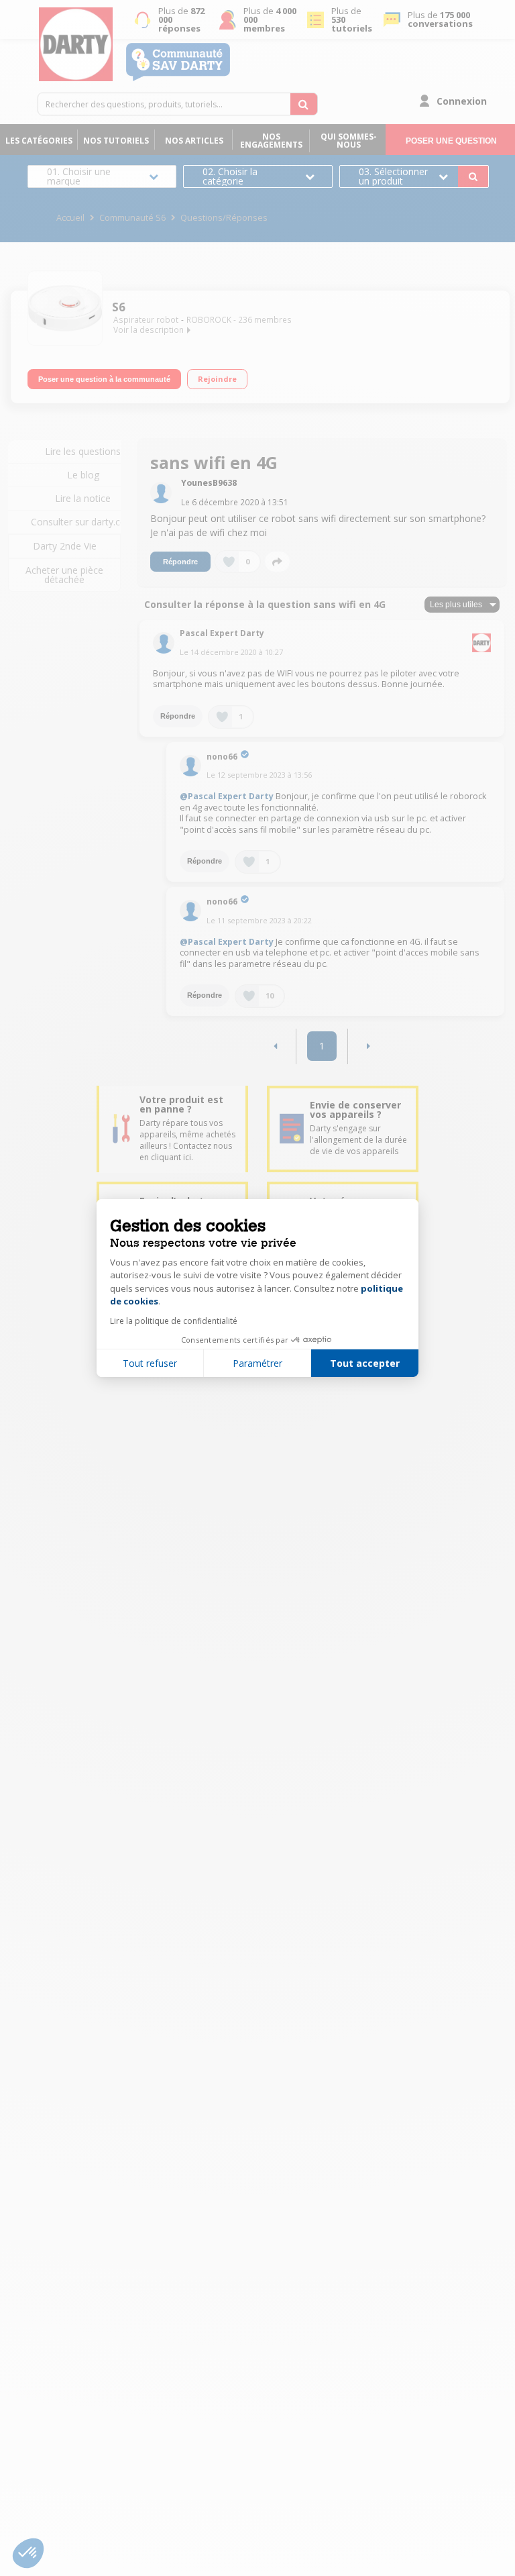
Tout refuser (150, 1363)
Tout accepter (365, 1363)
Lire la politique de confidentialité (174, 1321)
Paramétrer (257, 1363)
